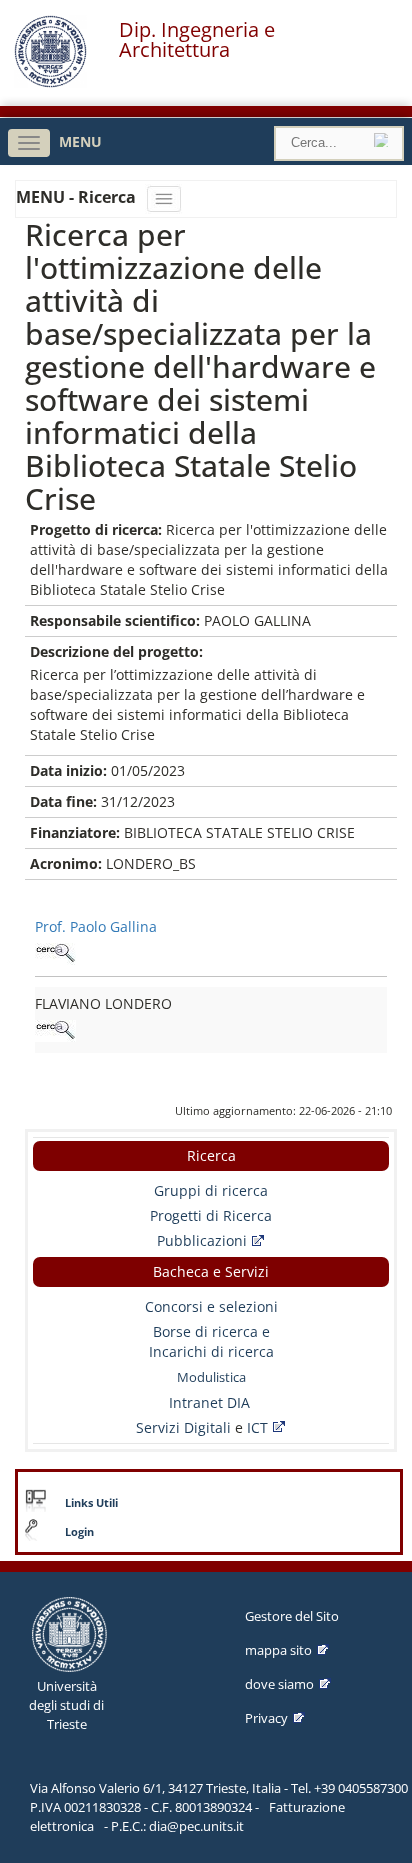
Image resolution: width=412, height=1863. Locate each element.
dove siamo (279, 1684)
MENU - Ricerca (78, 197)
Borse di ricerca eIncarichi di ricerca (211, 1341)
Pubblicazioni (202, 1240)
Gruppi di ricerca (211, 1190)
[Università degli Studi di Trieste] (50, 82)
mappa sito (278, 1650)
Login (79, 1532)
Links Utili (91, 1503)
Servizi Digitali (185, 1427)
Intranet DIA (209, 1402)
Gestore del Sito (292, 1616)
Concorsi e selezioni (211, 1306)
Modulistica (211, 1377)
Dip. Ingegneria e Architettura (197, 40)
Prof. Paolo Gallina (96, 926)
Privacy (266, 1718)
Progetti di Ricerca (211, 1215)
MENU (80, 141)
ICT (257, 1427)
